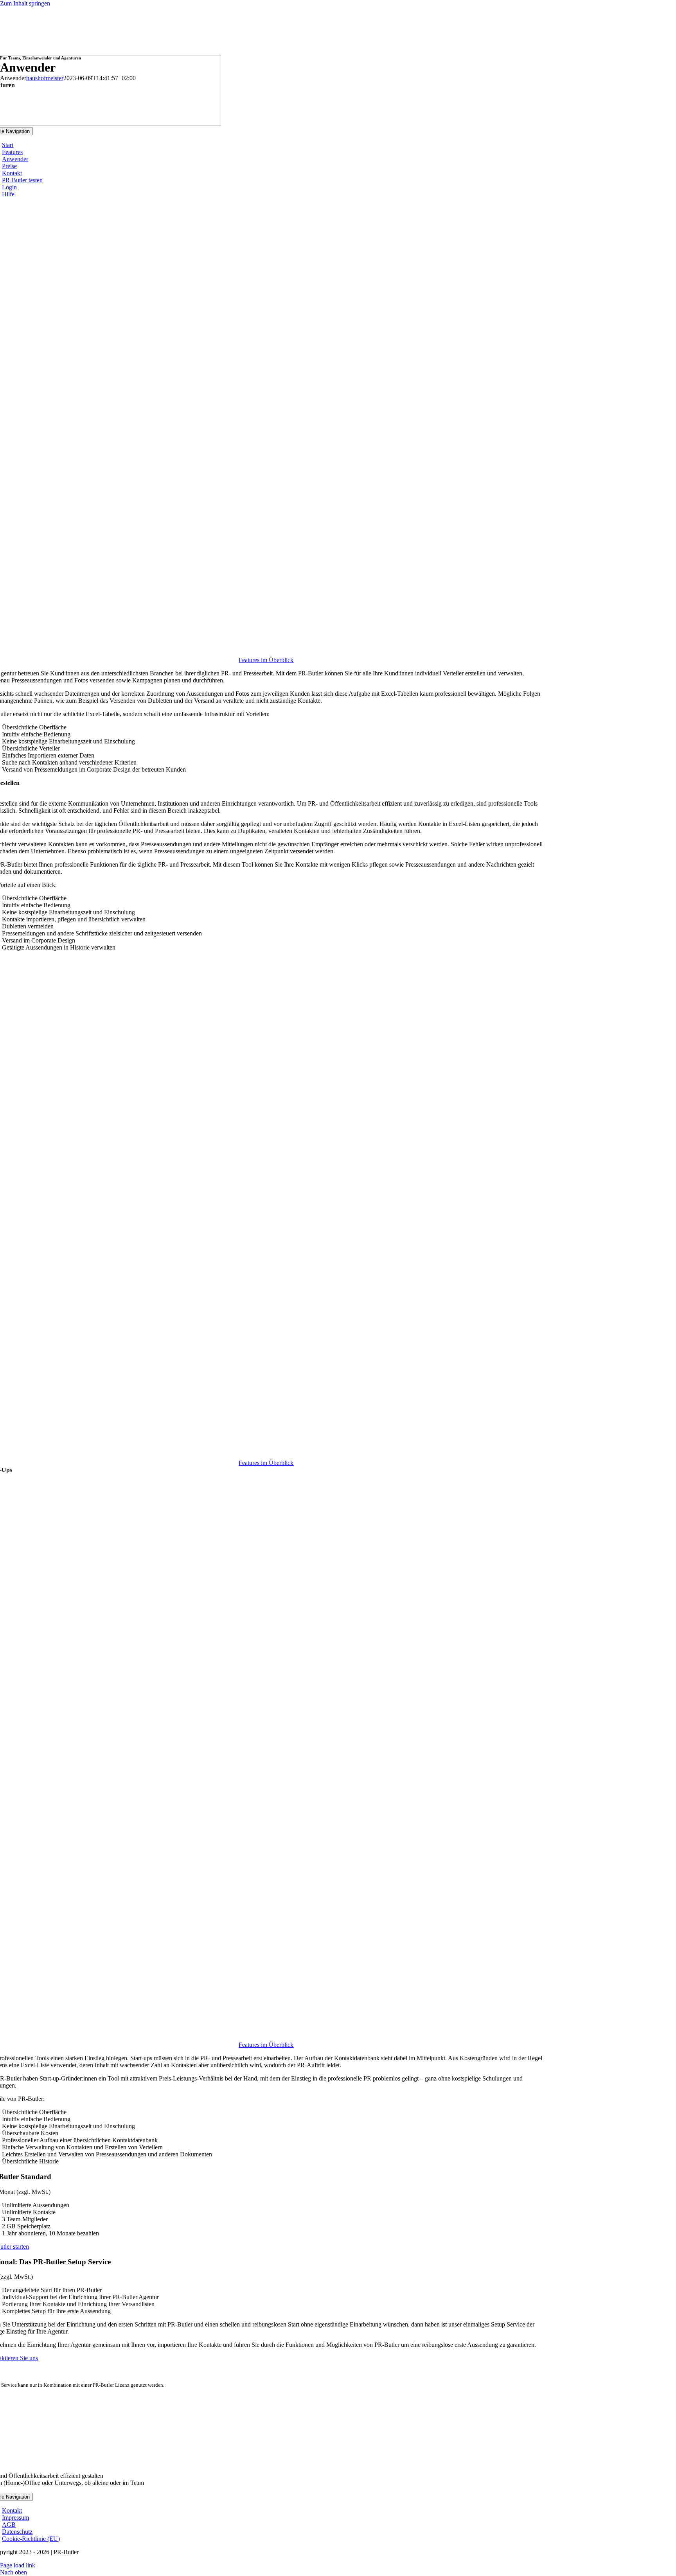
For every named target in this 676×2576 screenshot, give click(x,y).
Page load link (18, 2565)
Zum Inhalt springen (25, 3)
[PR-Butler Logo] (266, 2462)
